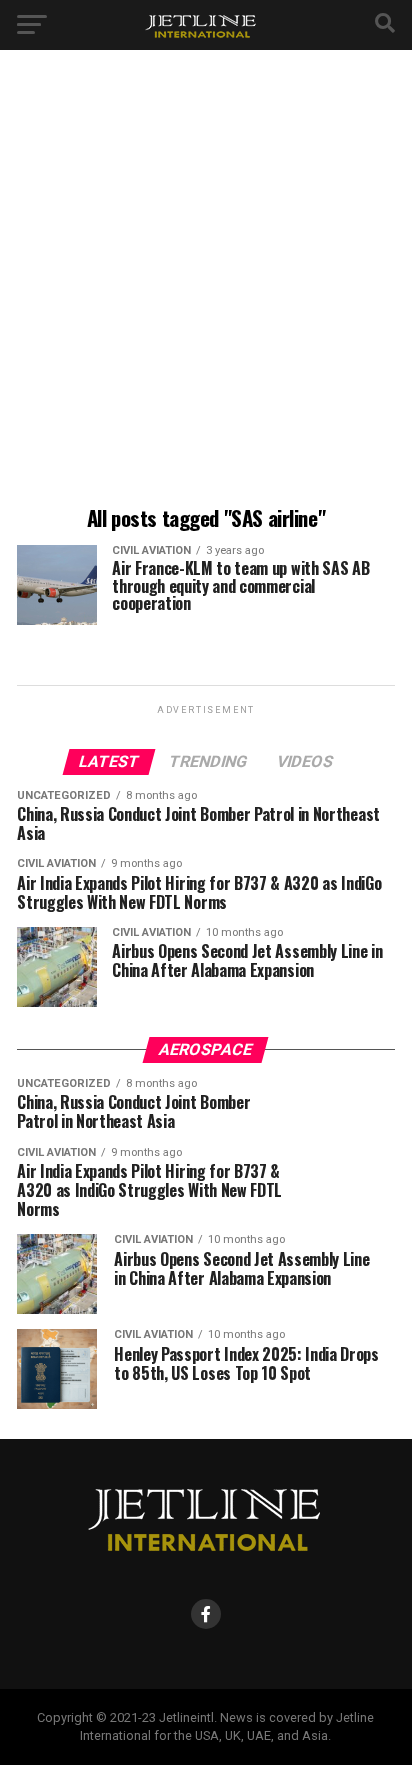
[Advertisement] (206, 281)
